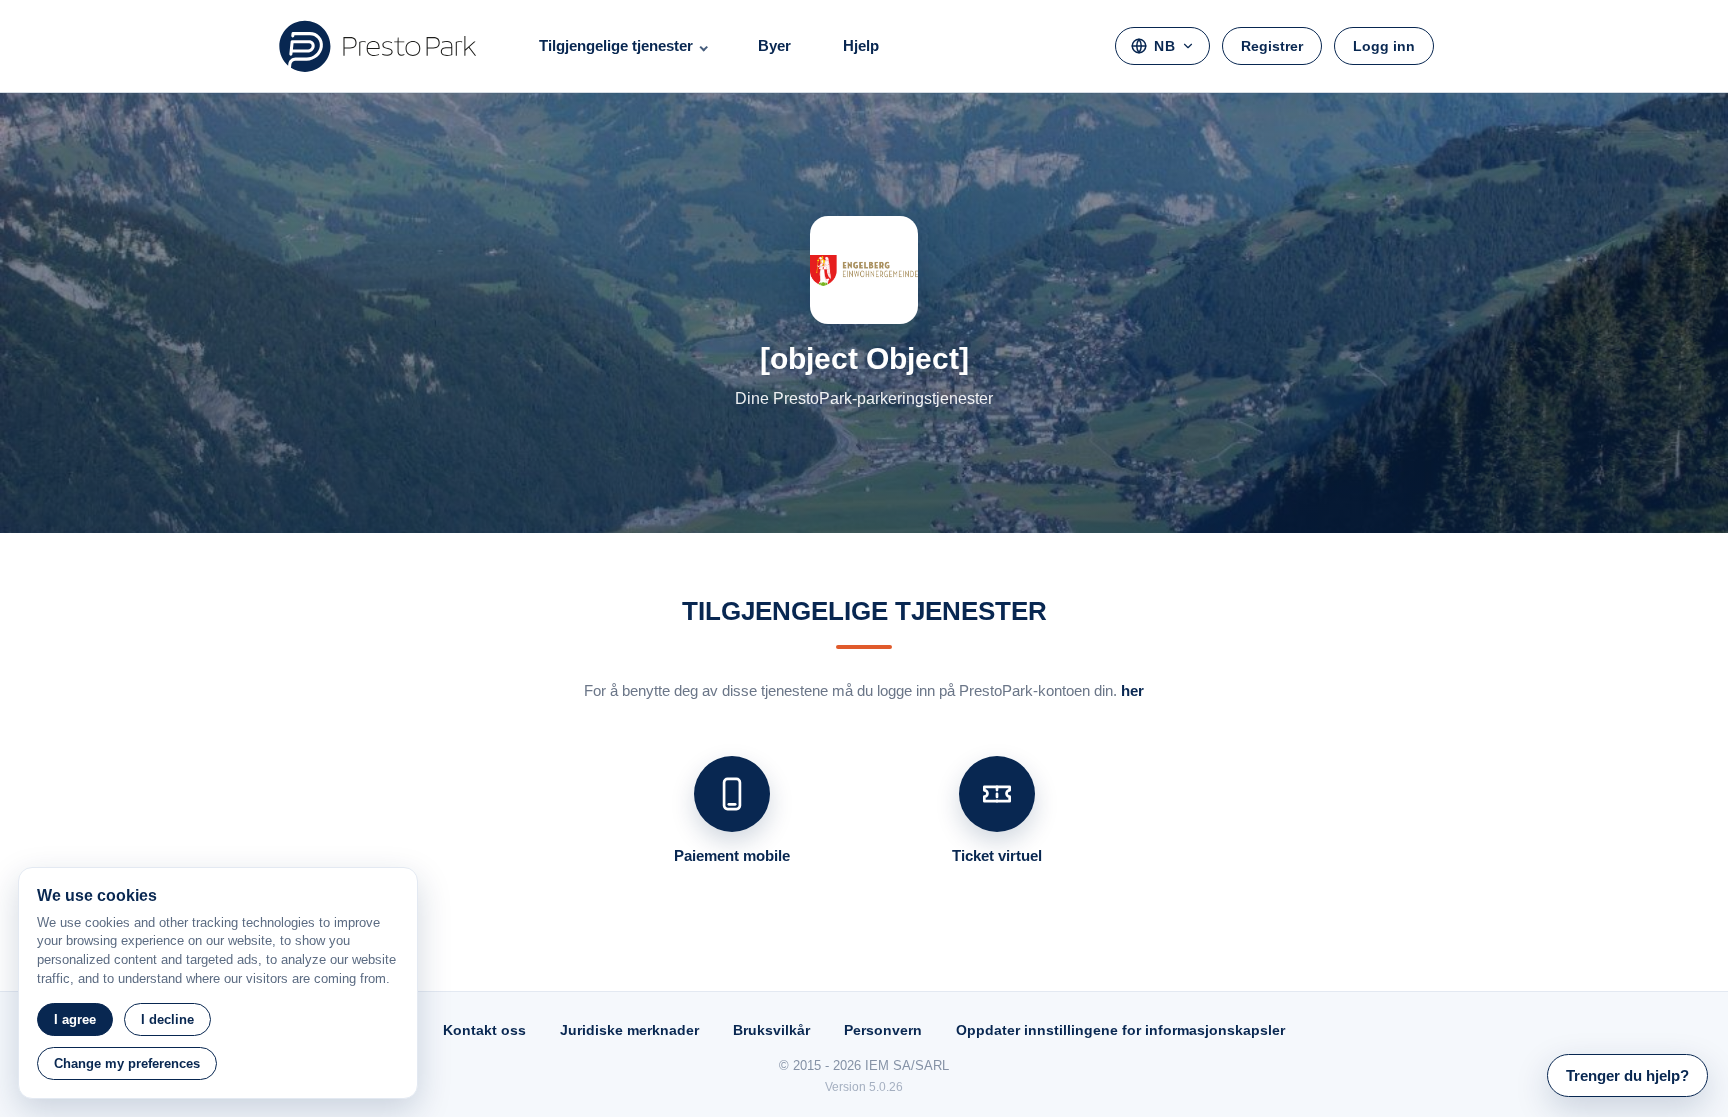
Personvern (883, 1030)
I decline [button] (167, 1019)
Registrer (1272, 46)
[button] (1627, 1075)
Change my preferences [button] (127, 1063)
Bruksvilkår (771, 1030)
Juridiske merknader (629, 1030)
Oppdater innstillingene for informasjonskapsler (1120, 1030)
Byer (774, 45)
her (1132, 690)
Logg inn (1384, 46)
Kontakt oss (484, 1030)
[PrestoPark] (378, 46)
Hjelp (861, 45)
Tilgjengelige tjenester (616, 45)
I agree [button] (75, 1019)
